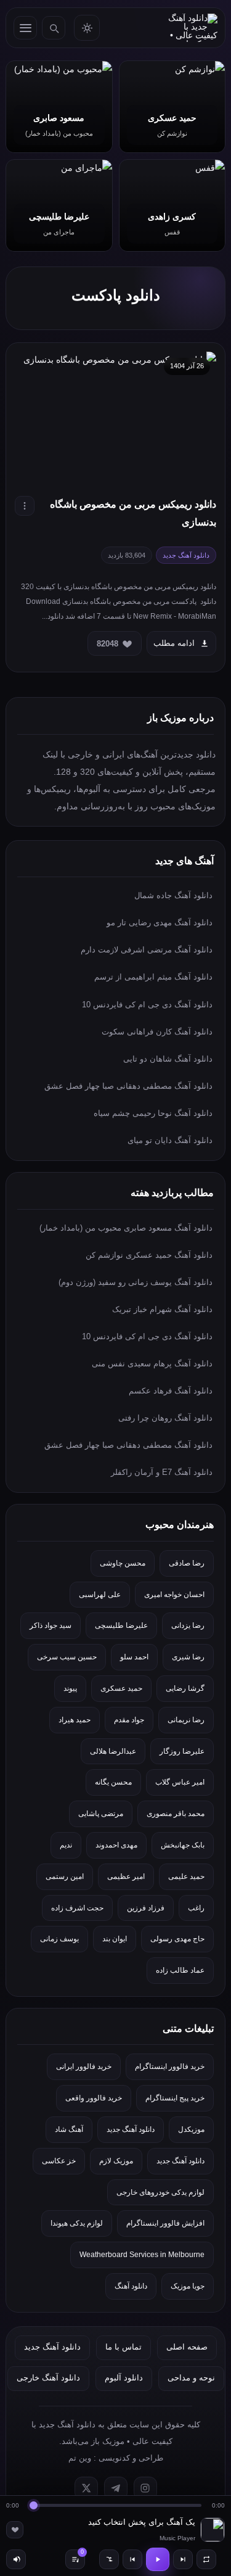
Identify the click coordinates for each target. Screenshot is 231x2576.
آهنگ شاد (69, 2129)
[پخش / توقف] (158, 2559)
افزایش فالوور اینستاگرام (165, 2223)
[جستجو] (54, 28)
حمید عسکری (121, 1688)
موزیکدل (191, 2129)
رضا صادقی (187, 1563)
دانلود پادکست (116, 295)
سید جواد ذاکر (51, 1625)
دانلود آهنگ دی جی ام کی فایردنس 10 (147, 1005)
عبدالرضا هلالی (113, 1751)
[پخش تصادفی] (109, 2559)
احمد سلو (134, 1657)
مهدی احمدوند (116, 1845)
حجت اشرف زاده (77, 1908)
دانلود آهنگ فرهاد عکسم (171, 1391)
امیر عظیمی (126, 1876)
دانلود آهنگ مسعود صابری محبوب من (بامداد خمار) (126, 1228)
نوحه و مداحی (191, 2378)
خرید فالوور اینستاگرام (170, 2066)
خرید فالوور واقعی (94, 2098)
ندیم (66, 1845)
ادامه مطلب (174, 643)
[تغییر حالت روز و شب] (87, 28)
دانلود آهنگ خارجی (48, 2378)
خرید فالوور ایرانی (84, 2066)
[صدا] (16, 2559)
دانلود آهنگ (131, 2286)
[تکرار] (206, 2559)
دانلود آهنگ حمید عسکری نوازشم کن (149, 1255)
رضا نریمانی (186, 1720)
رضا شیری (188, 1657)
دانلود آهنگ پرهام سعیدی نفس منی (152, 1364)
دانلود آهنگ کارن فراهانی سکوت (157, 1032)
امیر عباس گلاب (180, 1782)
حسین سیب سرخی (67, 1657)
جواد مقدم (129, 1720)
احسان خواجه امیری (174, 1595)
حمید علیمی (186, 1876)
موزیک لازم (116, 2161)
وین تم (80, 2458)
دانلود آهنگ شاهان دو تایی (168, 1059)
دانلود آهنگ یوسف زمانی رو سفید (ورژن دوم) (136, 1282)
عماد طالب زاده (180, 1970)
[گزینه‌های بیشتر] (25, 506)
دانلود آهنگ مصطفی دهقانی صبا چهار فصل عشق (128, 1086)
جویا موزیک (188, 2286)
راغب (196, 1908)
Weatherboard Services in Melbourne (142, 2255)
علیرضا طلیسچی (121, 1625)
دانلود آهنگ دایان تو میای (170, 1140)
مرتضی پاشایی (101, 1814)
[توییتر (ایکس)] (86, 2488)
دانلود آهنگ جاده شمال (173, 895)
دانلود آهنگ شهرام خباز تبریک (162, 1309)
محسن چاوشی (123, 1563)
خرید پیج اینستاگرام (175, 2098)
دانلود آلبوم (124, 2378)
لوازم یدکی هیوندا (77, 2223)
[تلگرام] (116, 2488)
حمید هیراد (75, 1720)
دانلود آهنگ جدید (131, 2129)
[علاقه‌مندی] (15, 2530)
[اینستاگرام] (145, 2488)
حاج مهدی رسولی (177, 1939)
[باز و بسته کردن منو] (25, 28)
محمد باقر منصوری (176, 1814)
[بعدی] (183, 2559)
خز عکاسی (59, 2161)
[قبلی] (132, 2559)
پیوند (70, 1688)
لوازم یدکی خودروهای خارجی (160, 2192)
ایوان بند (115, 1939)
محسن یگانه (113, 1782)
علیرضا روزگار (182, 1751)
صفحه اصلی (187, 2347)
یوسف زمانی (59, 1939)
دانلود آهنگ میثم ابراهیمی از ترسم (153, 977)
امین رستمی (65, 1876)
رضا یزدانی (188, 1625)
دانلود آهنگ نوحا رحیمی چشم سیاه (153, 1113)
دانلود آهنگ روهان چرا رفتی (165, 1418)
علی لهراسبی (100, 1595)
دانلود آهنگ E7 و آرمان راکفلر (162, 1472)
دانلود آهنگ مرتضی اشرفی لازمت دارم (147, 950)
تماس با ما (124, 2347)
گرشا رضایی (185, 1688)
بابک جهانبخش (183, 1845)
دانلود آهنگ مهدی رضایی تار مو (160, 923)
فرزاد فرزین (146, 1908)
